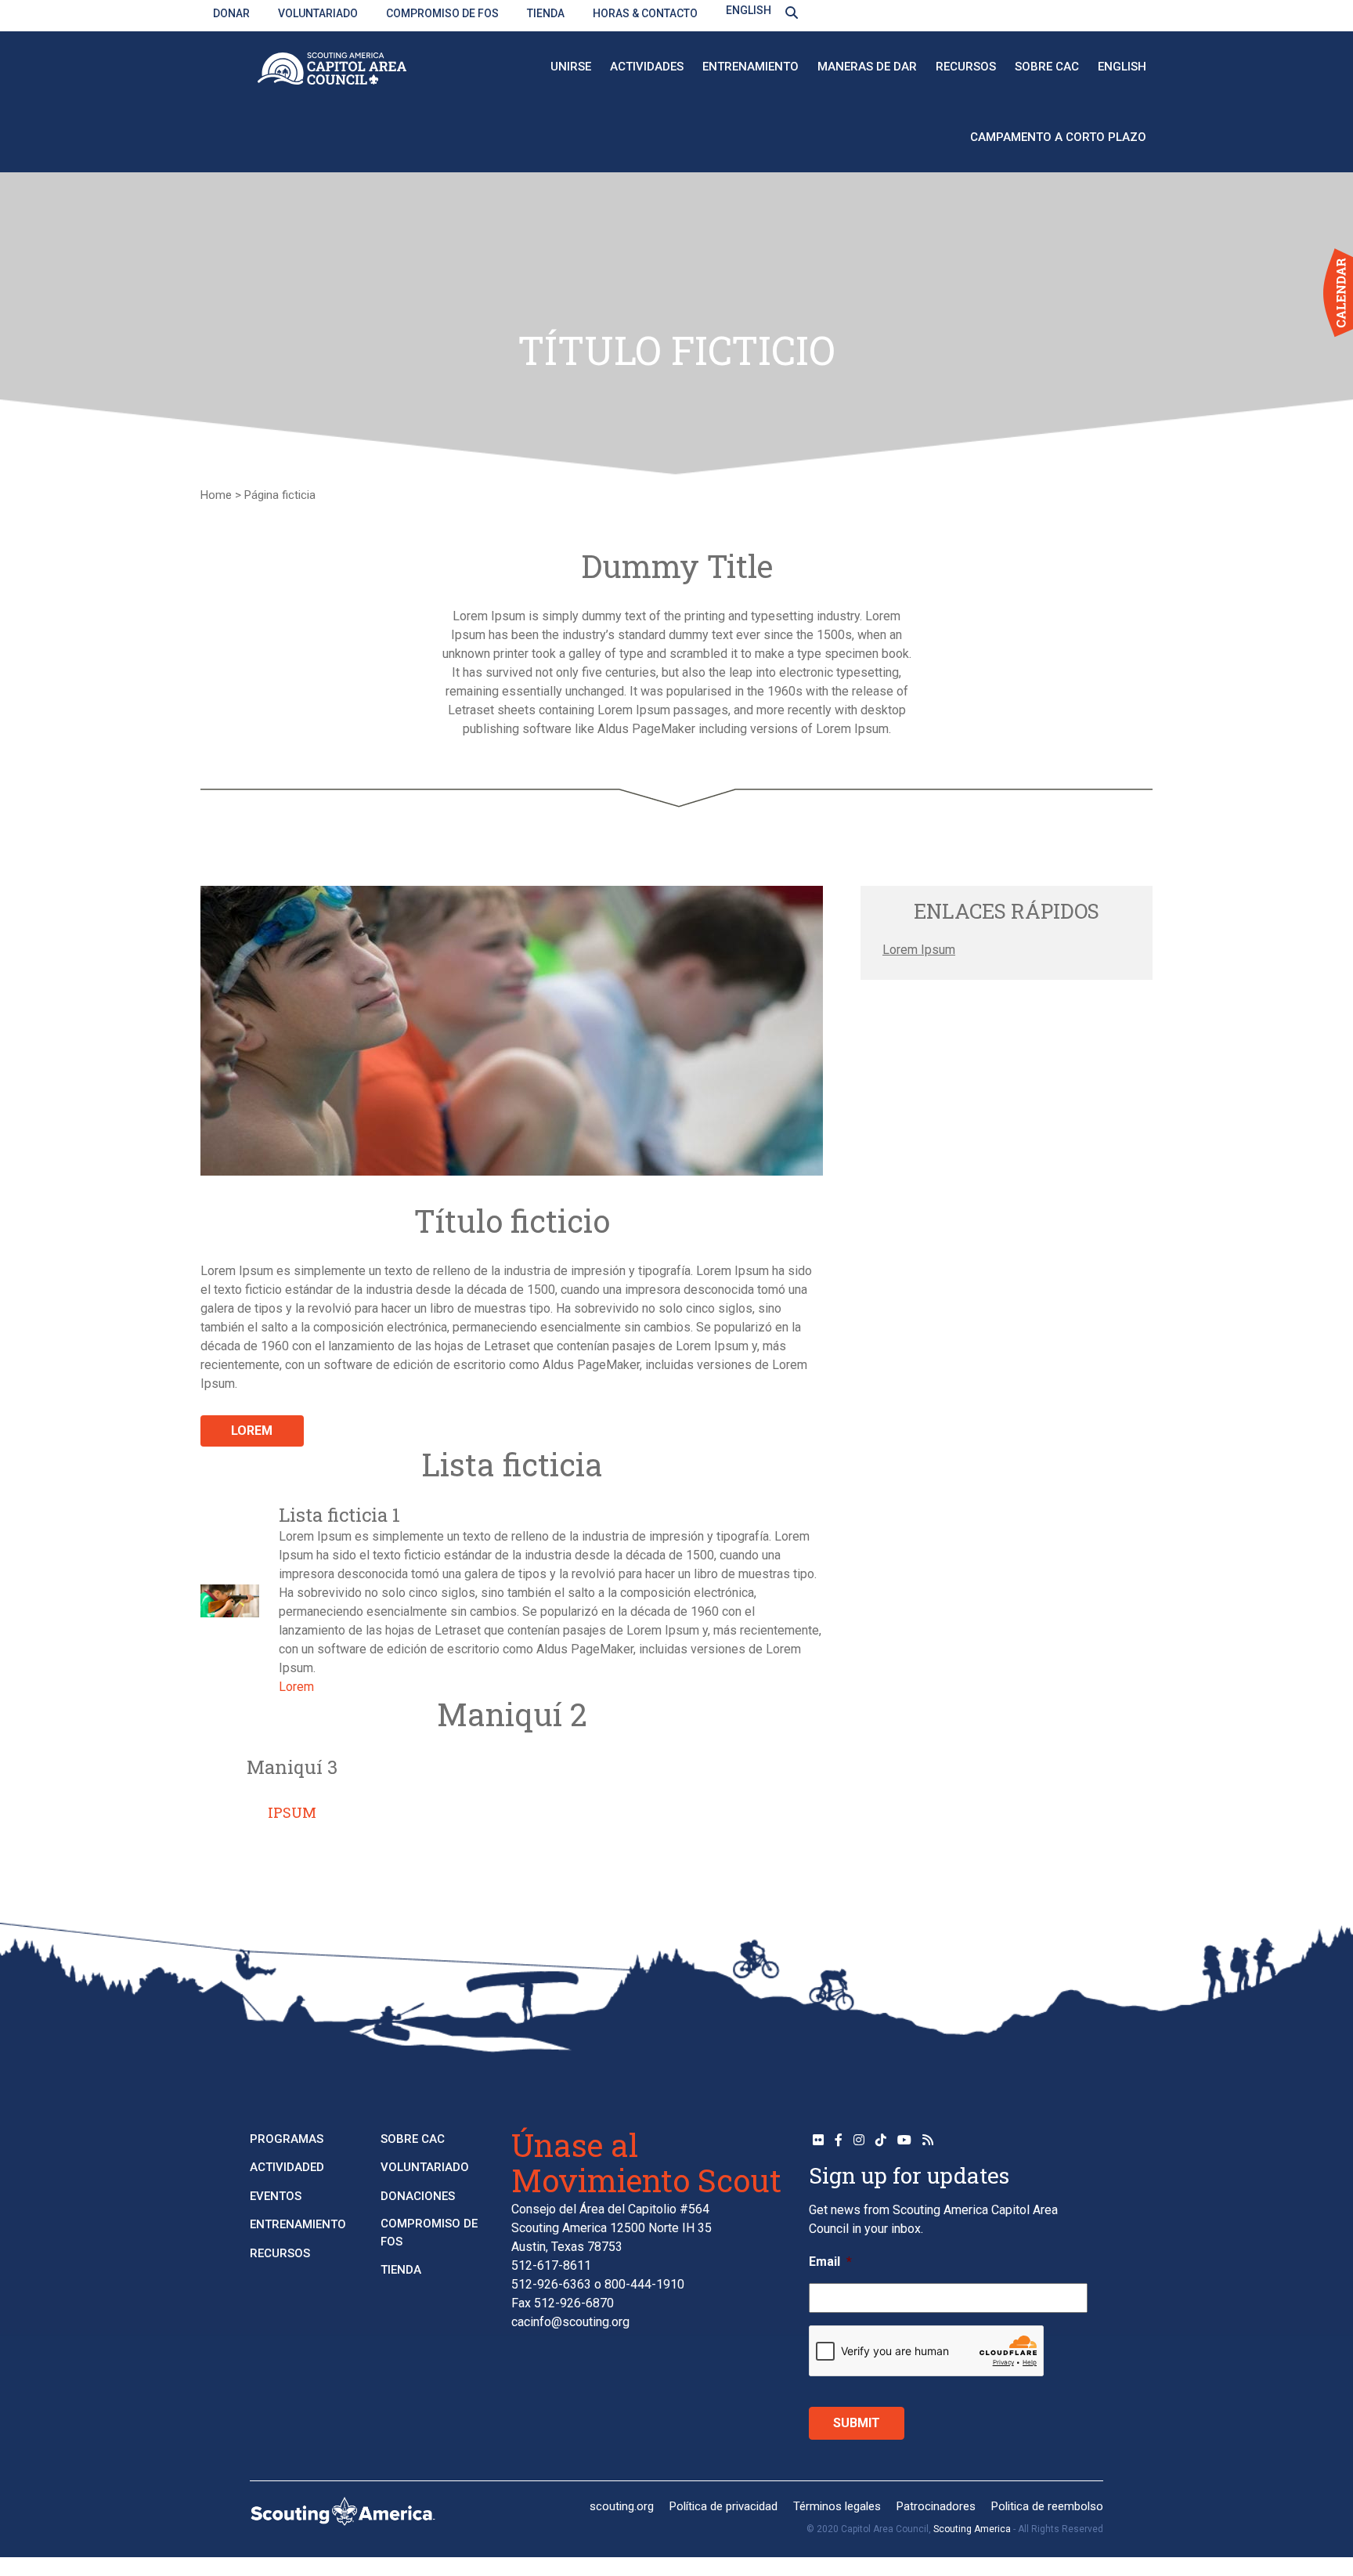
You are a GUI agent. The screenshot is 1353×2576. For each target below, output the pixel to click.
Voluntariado (318, 13)
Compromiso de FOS (442, 13)
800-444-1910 (644, 2284)
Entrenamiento (750, 67)
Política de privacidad (723, 2506)
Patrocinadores (936, 2506)
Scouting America (972, 2529)
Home (216, 495)
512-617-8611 (551, 2265)
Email (830, 2262)
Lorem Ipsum (919, 950)
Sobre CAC (1047, 67)
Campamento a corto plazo (1058, 137)
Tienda (546, 13)
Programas (287, 2139)
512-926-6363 (551, 2284)
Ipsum (292, 1812)
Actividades (647, 67)
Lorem (252, 1431)
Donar (231, 13)
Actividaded (287, 2167)
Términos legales (837, 2506)
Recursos (966, 67)
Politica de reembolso (1047, 2506)
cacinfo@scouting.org (570, 2322)
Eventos (276, 2196)
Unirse (571, 67)
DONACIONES (418, 2196)
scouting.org (622, 2506)
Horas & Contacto (645, 13)
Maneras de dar (867, 67)
